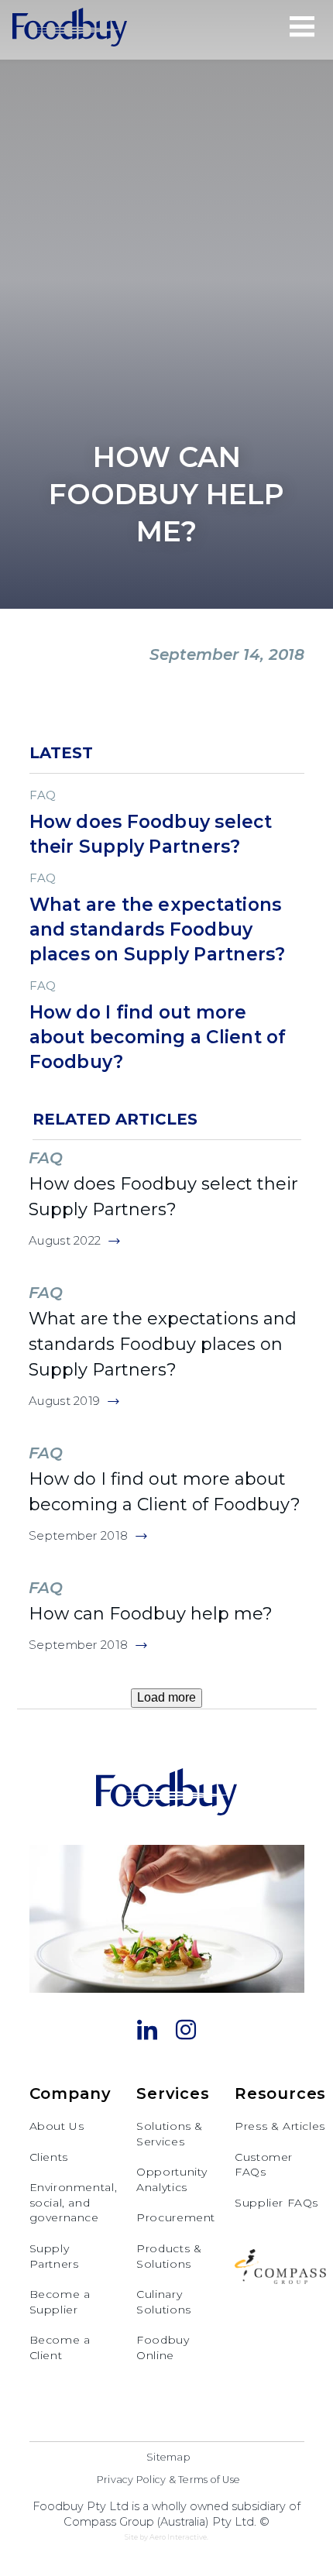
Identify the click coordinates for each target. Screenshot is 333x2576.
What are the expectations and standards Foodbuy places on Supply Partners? (163, 1344)
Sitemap (168, 2457)
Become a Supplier (60, 2302)
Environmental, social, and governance (74, 2202)
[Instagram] (186, 2032)
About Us (57, 2126)
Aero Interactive (178, 2537)
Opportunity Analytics (172, 2179)
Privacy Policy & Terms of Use (168, 2480)
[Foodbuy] (70, 29)
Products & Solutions (169, 2256)
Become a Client (60, 2348)
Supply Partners (54, 2256)
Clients (49, 2157)
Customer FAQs (264, 2165)
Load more (166, 1697)
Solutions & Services (170, 2134)
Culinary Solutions (164, 2302)
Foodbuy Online (163, 2348)
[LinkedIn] (147, 2032)
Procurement (176, 2217)
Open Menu (302, 26)
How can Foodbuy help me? (151, 1614)
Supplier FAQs (276, 2203)
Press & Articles (280, 2126)
